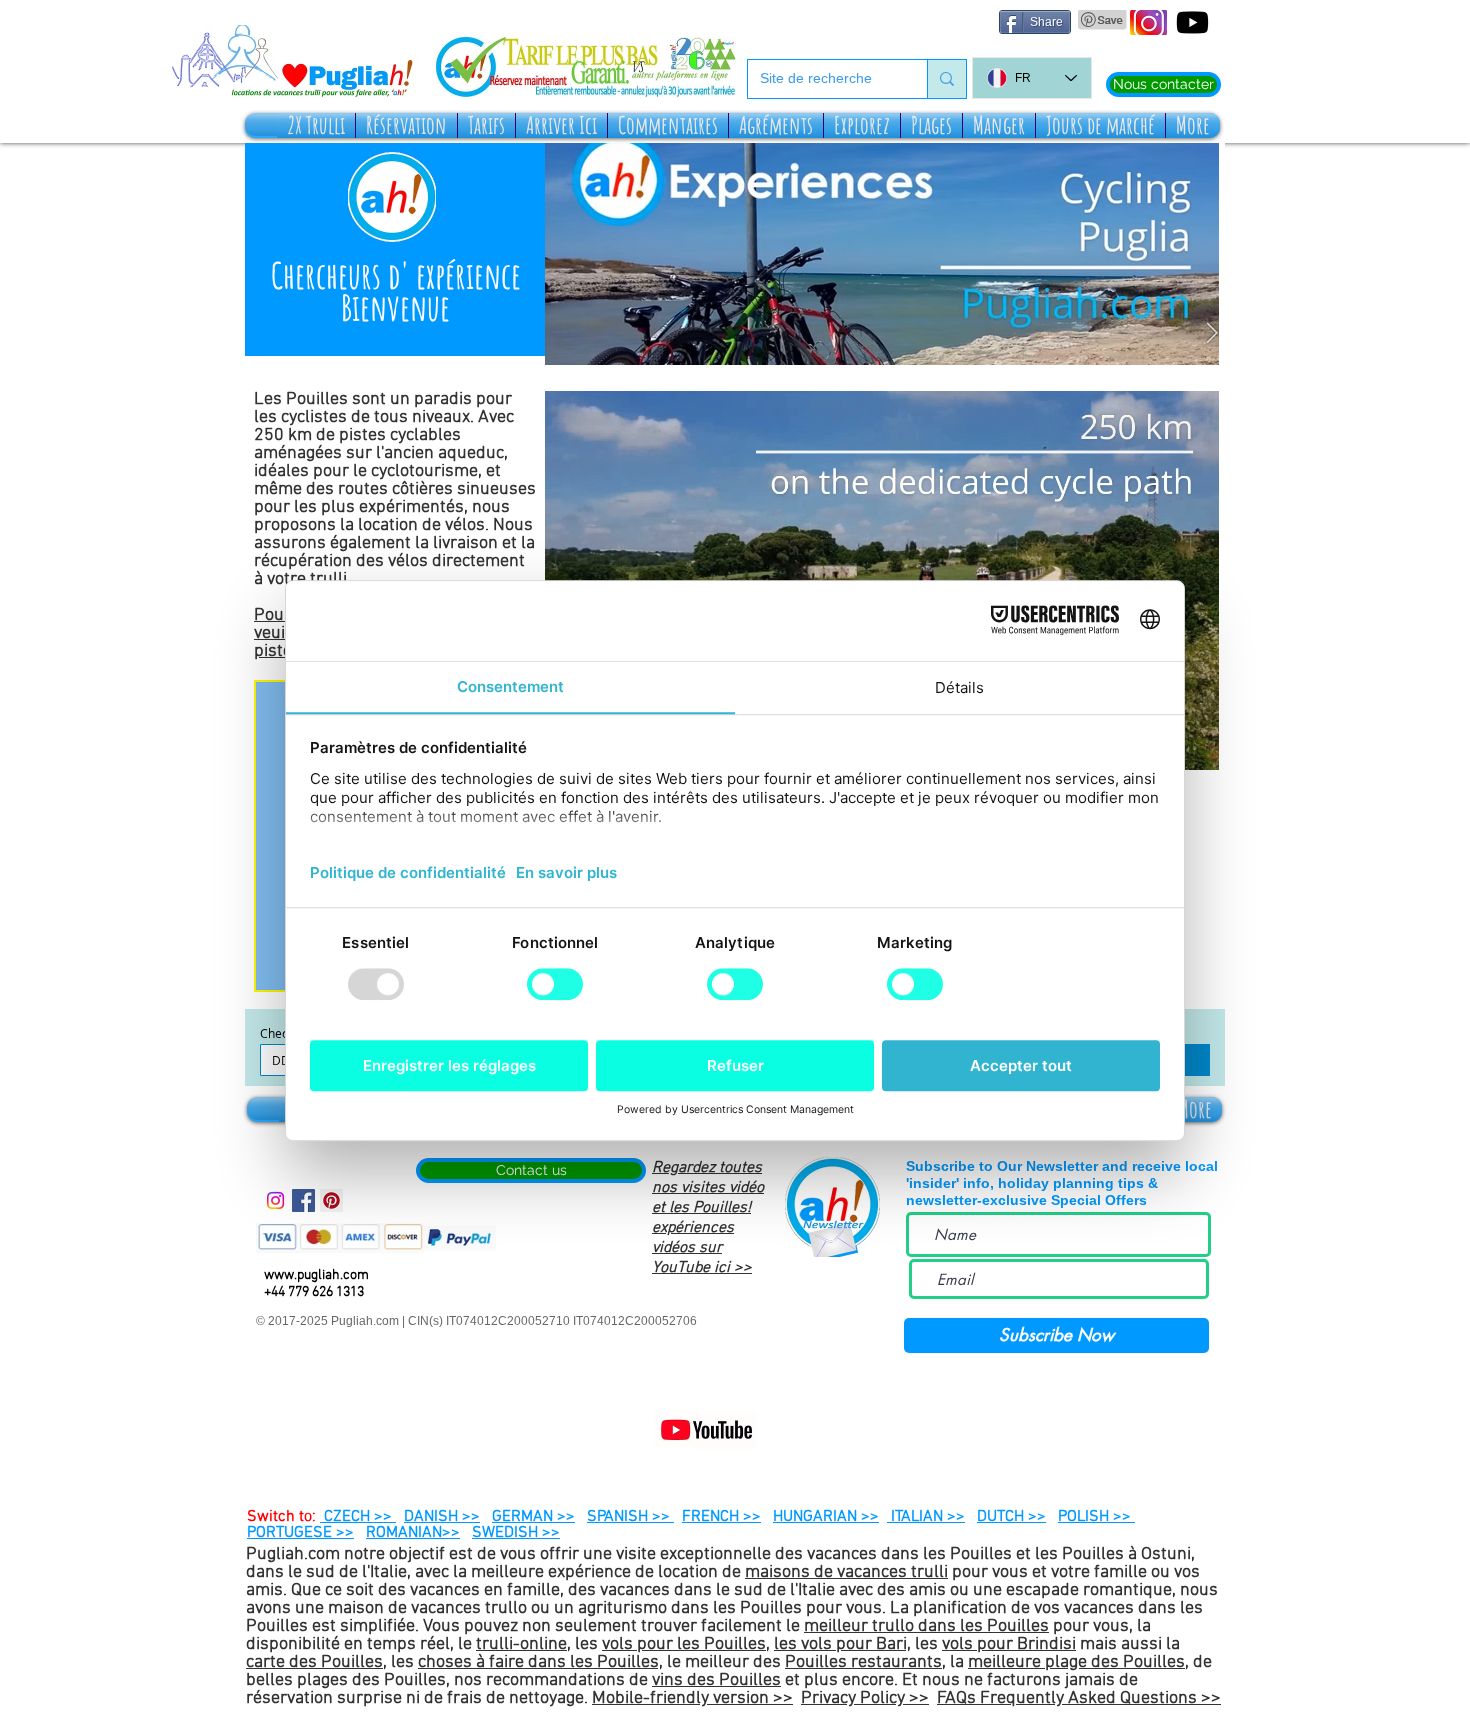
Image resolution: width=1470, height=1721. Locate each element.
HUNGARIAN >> (826, 1517)
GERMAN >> (533, 1517)
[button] (316, 125)
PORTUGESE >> (300, 1533)
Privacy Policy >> (865, 1698)
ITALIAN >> (926, 1517)
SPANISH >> (630, 1517)
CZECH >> (358, 1517)
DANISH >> (442, 1517)
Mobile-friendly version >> (692, 1698)
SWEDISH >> (516, 1533)
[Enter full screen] (1192, 743)
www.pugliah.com (316, 1275)
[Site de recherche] (946, 79)
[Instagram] (275, 1200)
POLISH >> (1096, 1517)
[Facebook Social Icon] (303, 1200)
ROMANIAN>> (413, 1533)
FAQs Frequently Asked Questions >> (1079, 1698)
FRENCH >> (721, 1517)
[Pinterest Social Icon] (331, 1200)
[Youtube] (1192, 22)
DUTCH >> (1011, 1517)
